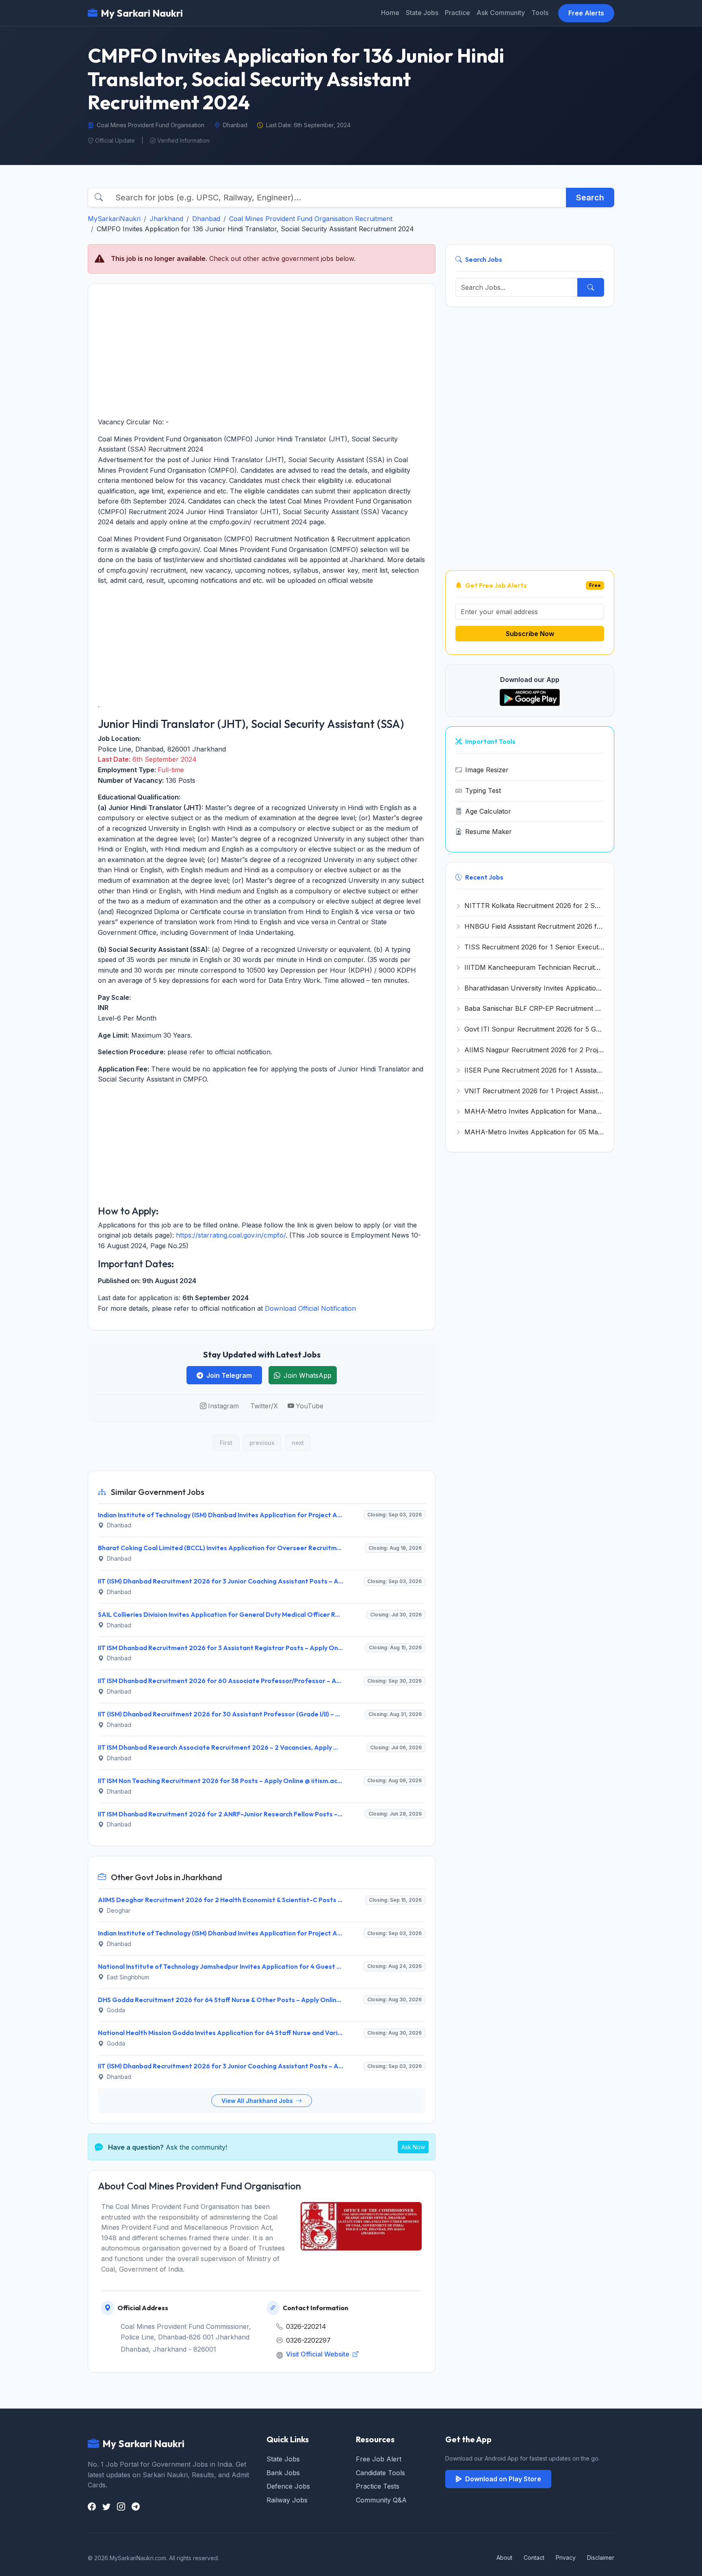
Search (590, 198)
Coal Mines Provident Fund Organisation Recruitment (311, 219)
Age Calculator (488, 811)
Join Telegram (229, 1375)
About (504, 2558)
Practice (457, 13)
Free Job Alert (379, 2459)
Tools (540, 13)
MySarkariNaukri (114, 219)
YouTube (310, 1406)
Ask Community (501, 13)
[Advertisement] (262, 350)
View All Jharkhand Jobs (258, 2101)
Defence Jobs (288, 2486)
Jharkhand (166, 219)
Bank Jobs (283, 2473)
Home (390, 13)
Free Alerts (586, 13)
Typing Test (483, 791)
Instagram (223, 1406)
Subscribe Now (530, 634)
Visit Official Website (318, 2354)
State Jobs (422, 13)
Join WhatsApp (308, 1375)
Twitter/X (264, 1406)
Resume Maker (489, 832)
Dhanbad (206, 219)
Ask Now (413, 2147)
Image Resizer (487, 770)
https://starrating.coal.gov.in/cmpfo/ (231, 1235)
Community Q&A (381, 2500)
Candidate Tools (380, 2473)
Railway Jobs (287, 2500)
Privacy (566, 2558)
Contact (534, 2558)
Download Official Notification (310, 1308)
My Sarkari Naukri (142, 13)
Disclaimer (601, 2558)
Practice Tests (378, 2486)
